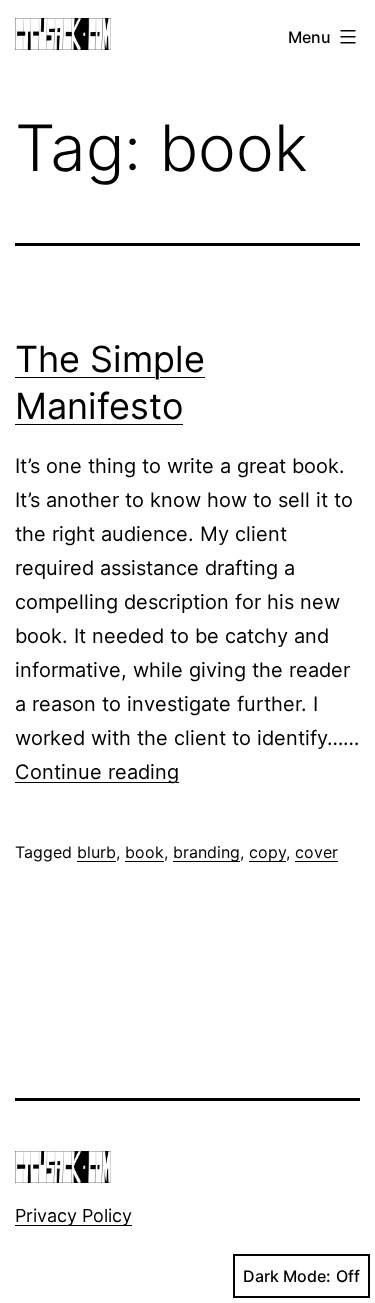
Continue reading (97, 772)
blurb (96, 852)
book (144, 852)
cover (316, 852)
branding (206, 852)
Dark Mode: (287, 1276)
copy (267, 852)
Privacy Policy (73, 1215)
